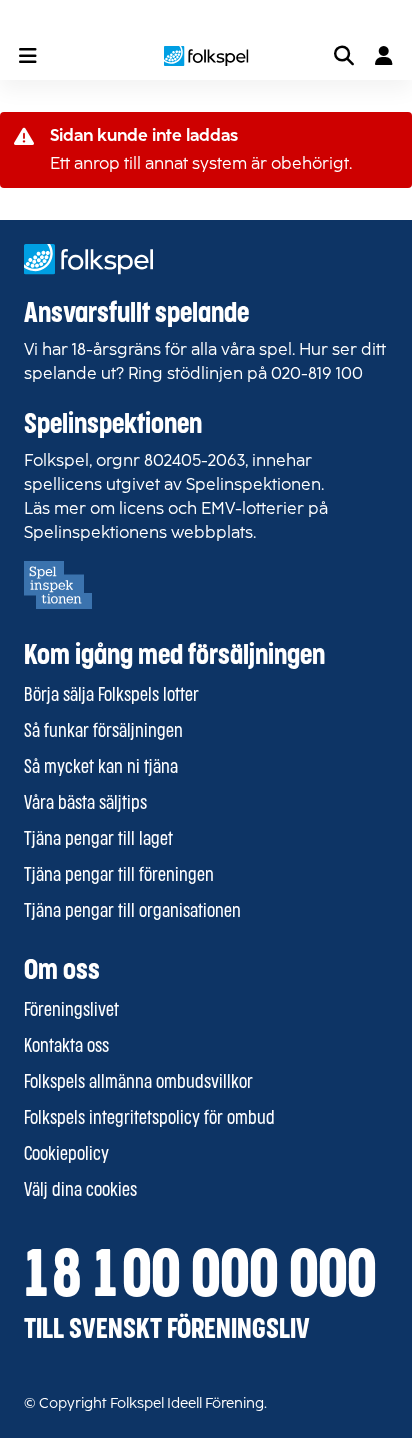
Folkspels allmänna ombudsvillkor (138, 1083)
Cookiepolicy (66, 1155)
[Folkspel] (206, 56)
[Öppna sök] (344, 56)
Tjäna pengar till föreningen (119, 876)
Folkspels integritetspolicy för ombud (149, 1119)
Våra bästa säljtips (85, 804)
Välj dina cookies (80, 1191)
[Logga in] (384, 56)
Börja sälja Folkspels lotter (111, 696)
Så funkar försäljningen (103, 732)
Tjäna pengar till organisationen (132, 912)
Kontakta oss (66, 1047)
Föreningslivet (71, 1011)
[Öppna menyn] (28, 56)
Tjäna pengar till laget (98, 840)
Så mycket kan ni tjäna (101, 768)
